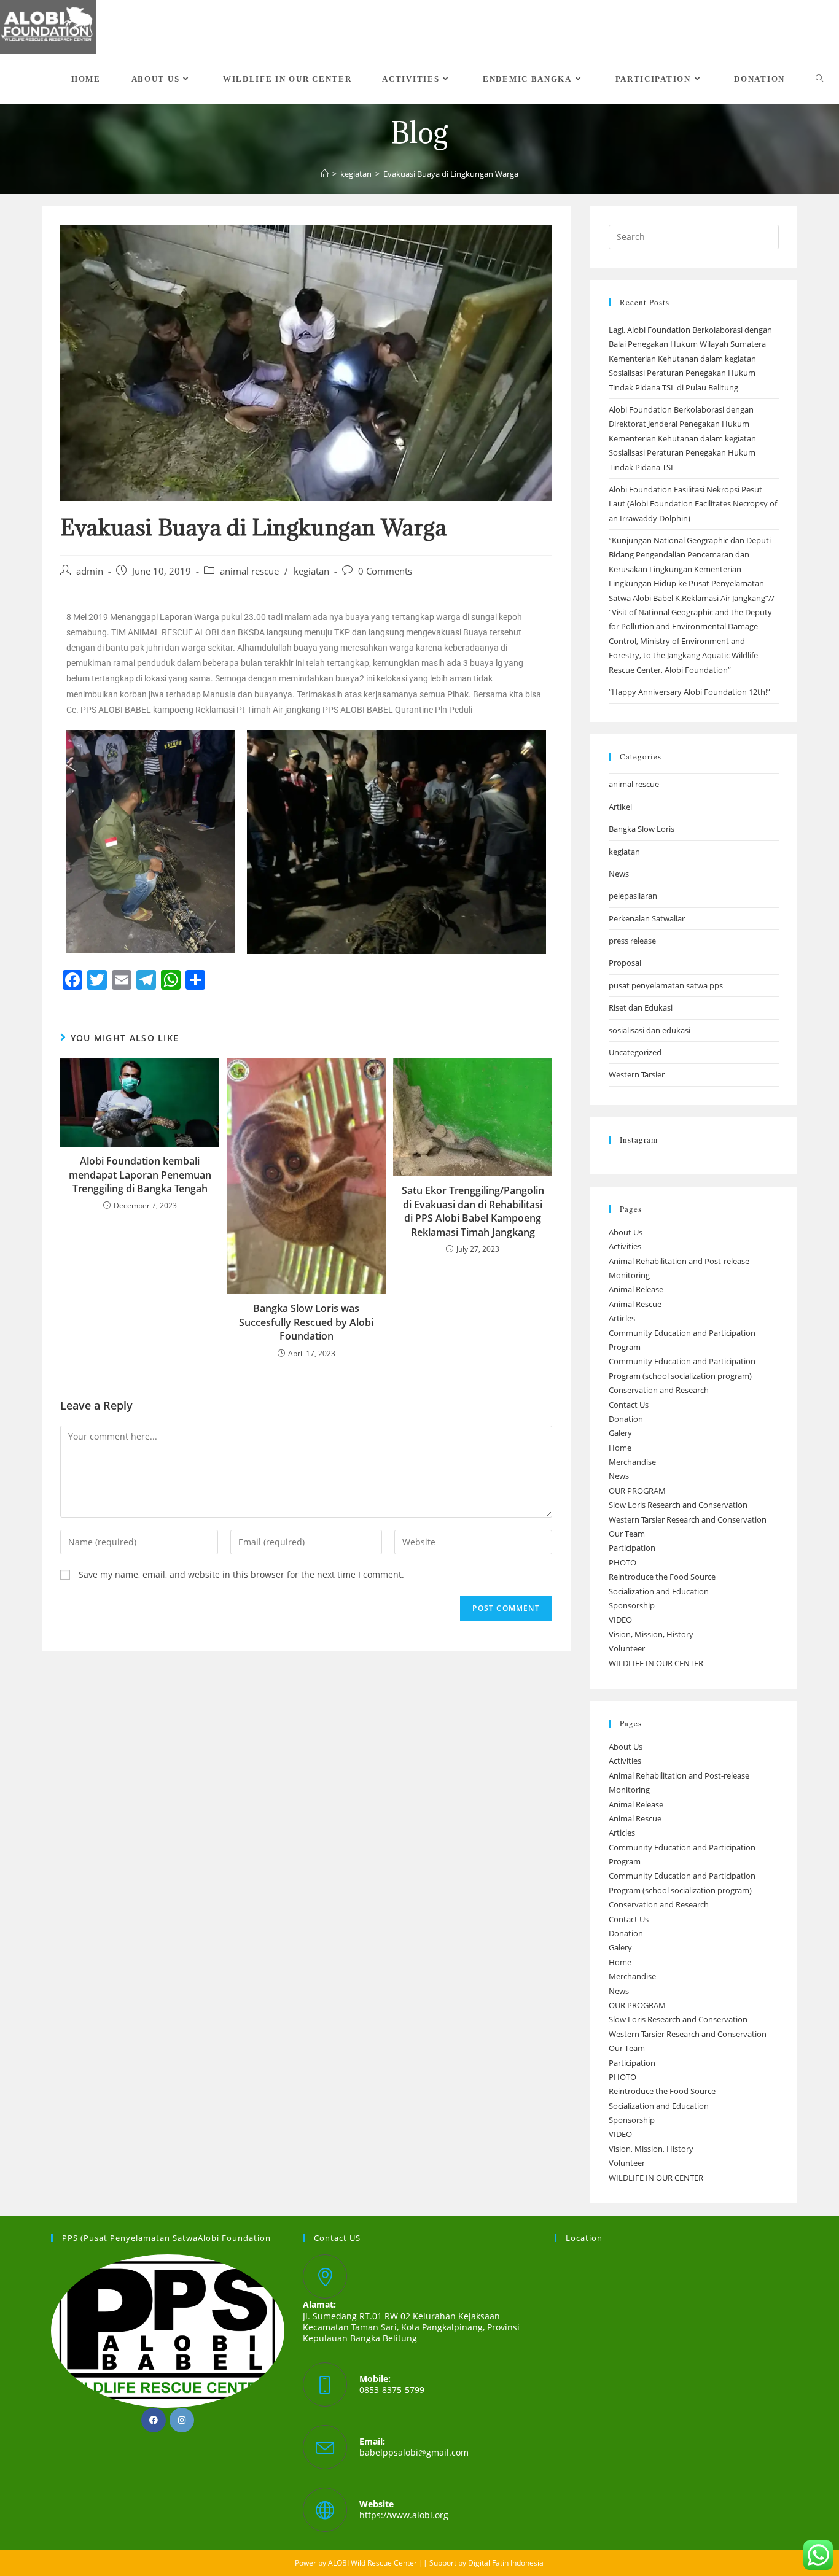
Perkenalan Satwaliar (647, 918)
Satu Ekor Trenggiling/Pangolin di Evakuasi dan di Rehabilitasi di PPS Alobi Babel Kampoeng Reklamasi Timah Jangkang (473, 1211)
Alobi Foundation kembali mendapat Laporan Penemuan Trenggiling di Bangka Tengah (140, 1175)
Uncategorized (635, 1052)
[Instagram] (182, 2420)
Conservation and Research (659, 1390)
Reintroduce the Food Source (662, 1577)
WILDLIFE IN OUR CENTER (656, 1663)
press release (632, 941)
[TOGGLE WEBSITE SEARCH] (820, 79)
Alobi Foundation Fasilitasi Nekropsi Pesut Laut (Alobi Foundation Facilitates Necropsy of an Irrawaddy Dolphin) (693, 504)
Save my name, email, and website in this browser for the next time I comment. (241, 1574)
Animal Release (636, 1289)
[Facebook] (154, 2420)
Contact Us (629, 1405)
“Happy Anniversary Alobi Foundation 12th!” (689, 692)
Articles (622, 1318)
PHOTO (622, 1562)
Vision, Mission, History (651, 1634)
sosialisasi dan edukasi (650, 1030)
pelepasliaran (633, 896)
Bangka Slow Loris (642, 829)
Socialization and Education (659, 1591)
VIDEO (620, 1620)
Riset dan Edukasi (641, 1007)
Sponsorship (632, 1605)
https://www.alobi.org (404, 2515)
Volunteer (627, 1648)
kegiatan (311, 571)
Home (620, 1448)
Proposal (625, 963)
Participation (632, 1548)
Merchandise (632, 1462)
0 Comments (385, 571)
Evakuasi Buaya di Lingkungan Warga (451, 174)
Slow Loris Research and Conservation (678, 1505)
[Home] (325, 174)
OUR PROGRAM (637, 1491)
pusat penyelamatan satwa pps (666, 985)
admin (90, 571)
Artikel (620, 807)
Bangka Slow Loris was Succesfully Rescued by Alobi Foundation (306, 1322)
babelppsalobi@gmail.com (414, 2452)
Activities (625, 1246)
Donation (626, 1419)
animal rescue (249, 571)
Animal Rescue (635, 1304)
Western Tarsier (637, 1074)
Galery (620, 1433)
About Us (626, 1232)
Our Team (627, 1534)
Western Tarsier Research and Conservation (688, 1519)
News (619, 874)
